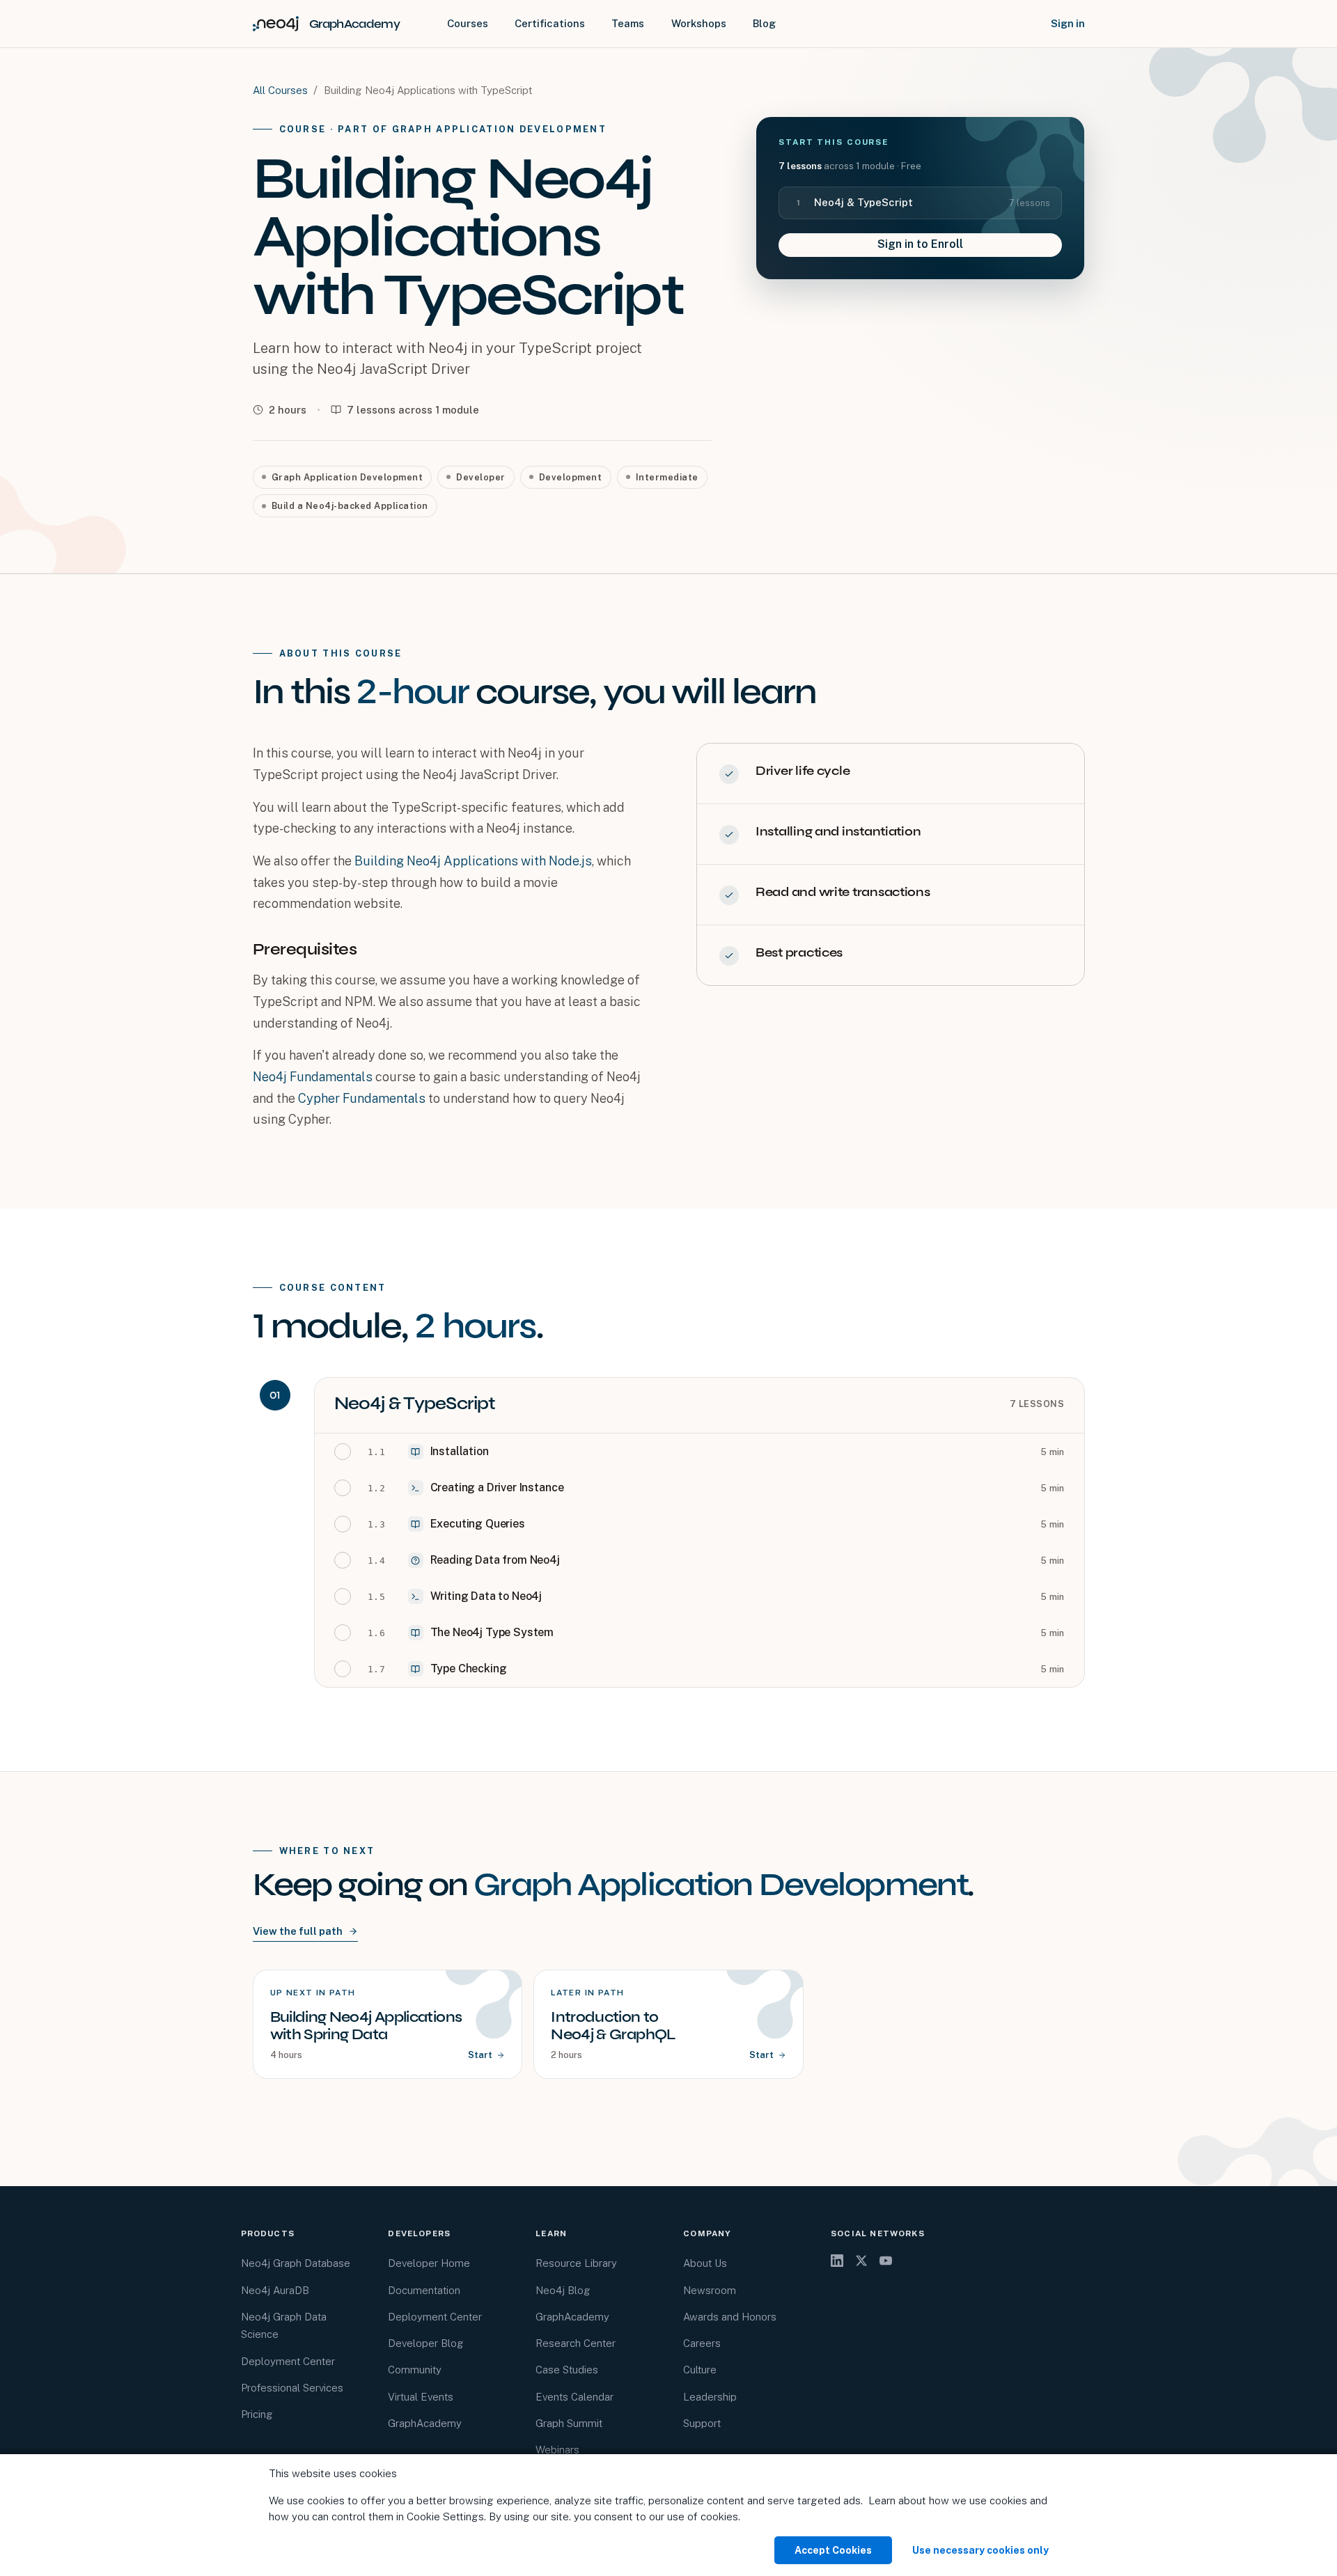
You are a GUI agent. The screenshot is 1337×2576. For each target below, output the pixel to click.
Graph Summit (569, 2423)
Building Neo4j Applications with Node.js (473, 861)
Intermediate (667, 477)
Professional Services (292, 2388)
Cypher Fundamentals (362, 1098)
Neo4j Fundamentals (313, 1077)
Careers (702, 2343)
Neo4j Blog (563, 2290)
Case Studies (567, 2370)
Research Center (576, 2343)
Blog (764, 23)
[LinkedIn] (837, 2261)
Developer (481, 477)
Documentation (424, 2290)
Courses (468, 23)
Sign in (1068, 23)
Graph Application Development (347, 477)
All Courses (280, 90)
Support (702, 2423)
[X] (861, 2261)
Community (415, 2370)
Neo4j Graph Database (296, 2263)
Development (571, 477)
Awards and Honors (730, 2317)
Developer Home (429, 2263)
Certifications (550, 23)
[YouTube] (886, 2261)
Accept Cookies (833, 2550)
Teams (628, 23)
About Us (705, 2263)
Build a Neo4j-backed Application (350, 506)
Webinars (557, 2450)
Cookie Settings (445, 2516)
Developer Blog (426, 2343)
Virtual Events (421, 2397)
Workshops (699, 23)
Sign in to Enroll (920, 244)
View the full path (298, 1931)
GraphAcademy (425, 2423)
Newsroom (710, 2290)
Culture (700, 2370)
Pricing (257, 2414)
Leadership (710, 2397)
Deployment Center (288, 2361)
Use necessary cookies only (980, 2550)
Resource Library (576, 2263)
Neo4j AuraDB (275, 2290)
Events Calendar (574, 2397)
